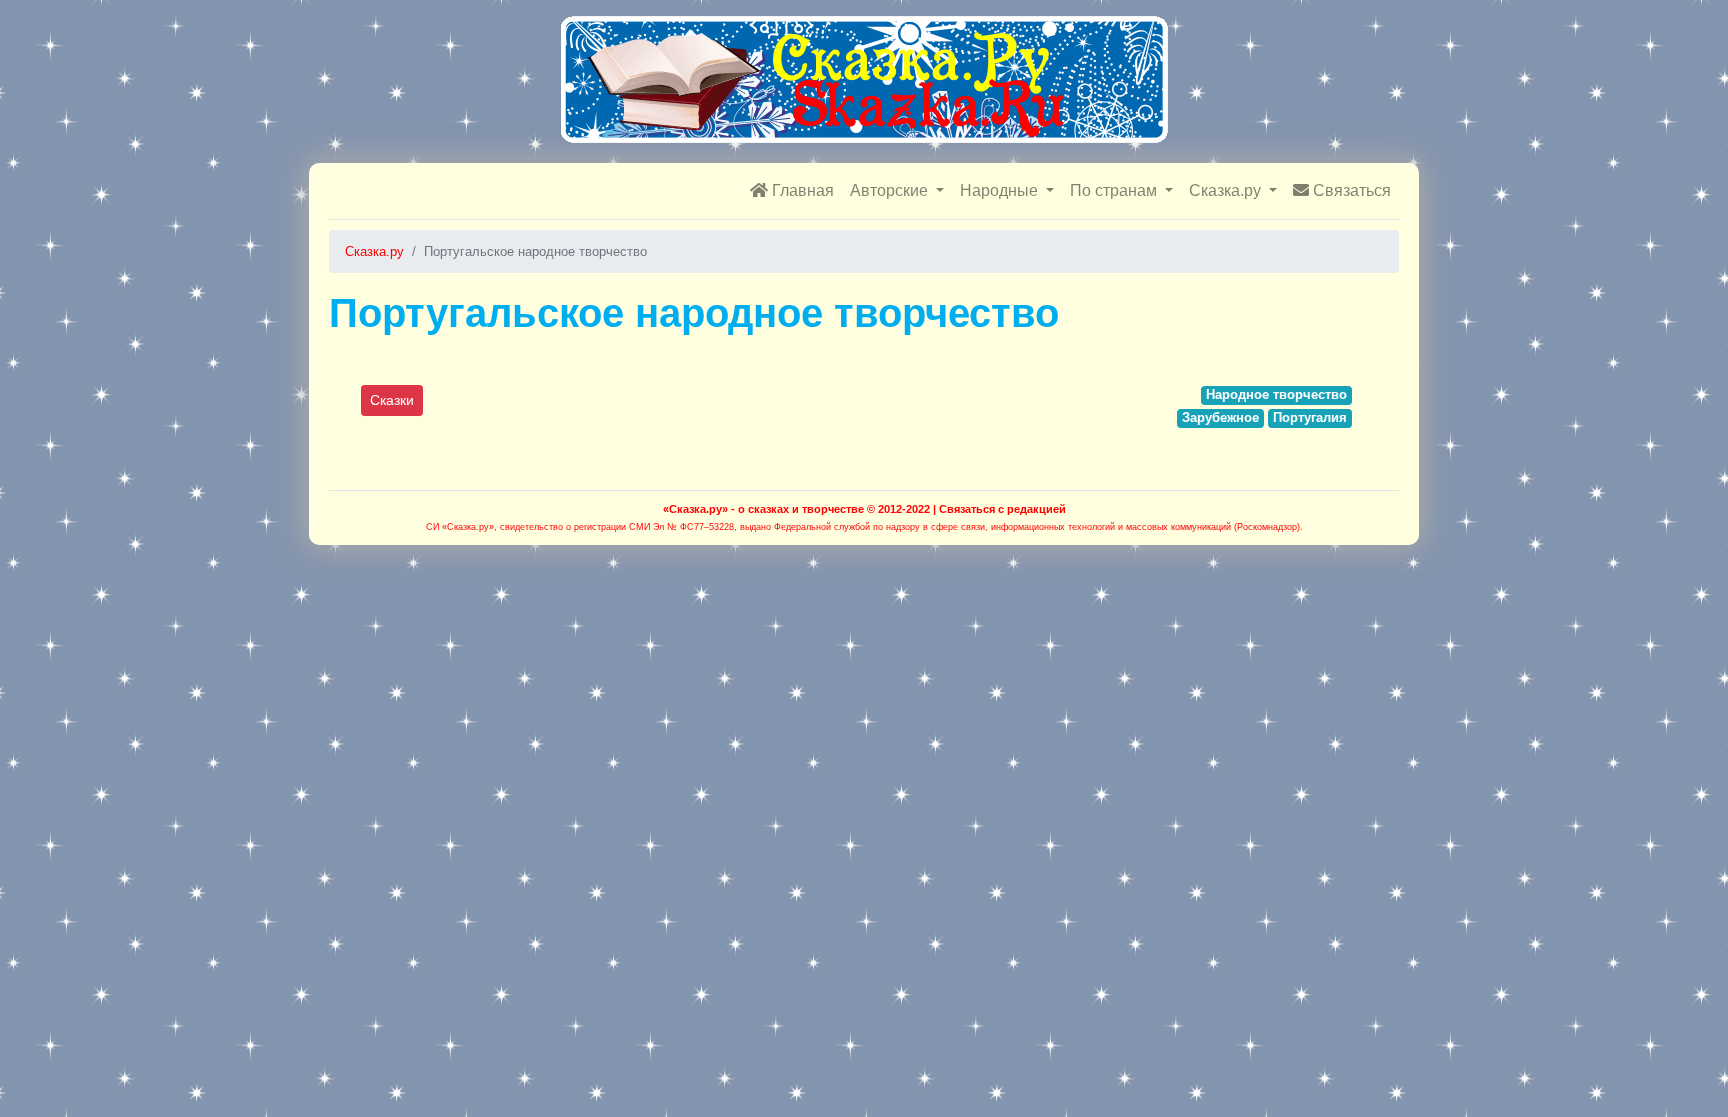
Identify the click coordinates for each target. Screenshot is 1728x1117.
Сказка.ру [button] (1227, 190)
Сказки (392, 400)
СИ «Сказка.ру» (460, 527)
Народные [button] (1001, 190)
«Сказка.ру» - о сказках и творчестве (763, 509)
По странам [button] (1115, 190)
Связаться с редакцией (1002, 509)
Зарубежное (1220, 417)
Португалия (1310, 417)
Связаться (1350, 190)
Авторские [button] (891, 190)
